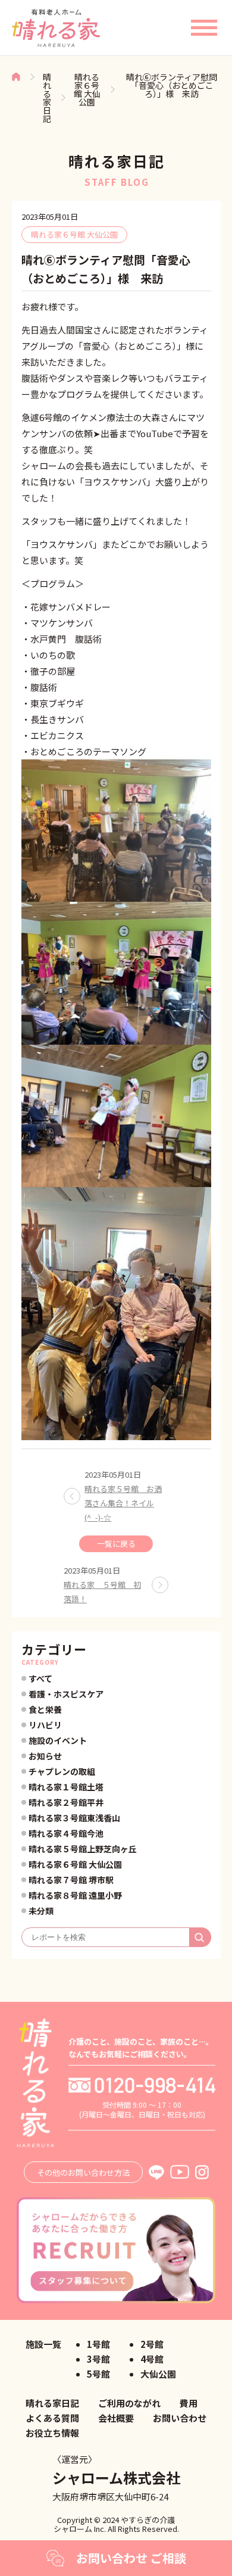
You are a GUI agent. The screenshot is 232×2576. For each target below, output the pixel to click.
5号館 (98, 2374)
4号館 (152, 2359)
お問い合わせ (180, 2418)
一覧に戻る (116, 1544)
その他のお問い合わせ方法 (83, 2172)
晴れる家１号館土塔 (66, 1787)
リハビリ (45, 1725)
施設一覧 (43, 2344)
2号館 (152, 2344)
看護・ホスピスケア (66, 1694)
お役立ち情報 (52, 2433)
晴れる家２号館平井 (66, 1802)
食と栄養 (45, 1709)
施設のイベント (58, 1740)
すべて (40, 1678)
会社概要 (116, 2418)
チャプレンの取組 (62, 1771)
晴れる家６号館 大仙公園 (87, 89)
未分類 (41, 1911)
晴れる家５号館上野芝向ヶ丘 (83, 1849)
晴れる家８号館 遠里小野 (75, 1895)
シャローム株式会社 (116, 2477)
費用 (189, 2403)
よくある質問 (52, 2418)
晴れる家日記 (47, 98)
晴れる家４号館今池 (66, 1833)
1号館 (98, 2344)
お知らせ (45, 1756)
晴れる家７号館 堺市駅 (71, 1880)
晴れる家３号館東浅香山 (74, 1818)
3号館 (98, 2359)
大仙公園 (158, 2374)
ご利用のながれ (129, 2403)
